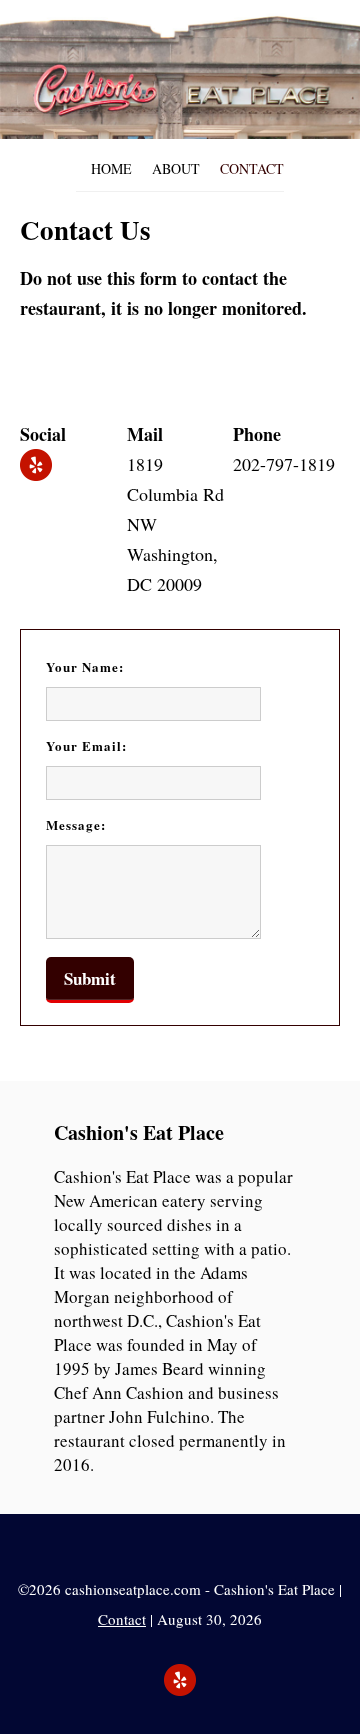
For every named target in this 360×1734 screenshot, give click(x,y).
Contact (252, 168)
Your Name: (85, 666)
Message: (76, 824)
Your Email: (86, 745)
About (176, 168)
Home (111, 168)
